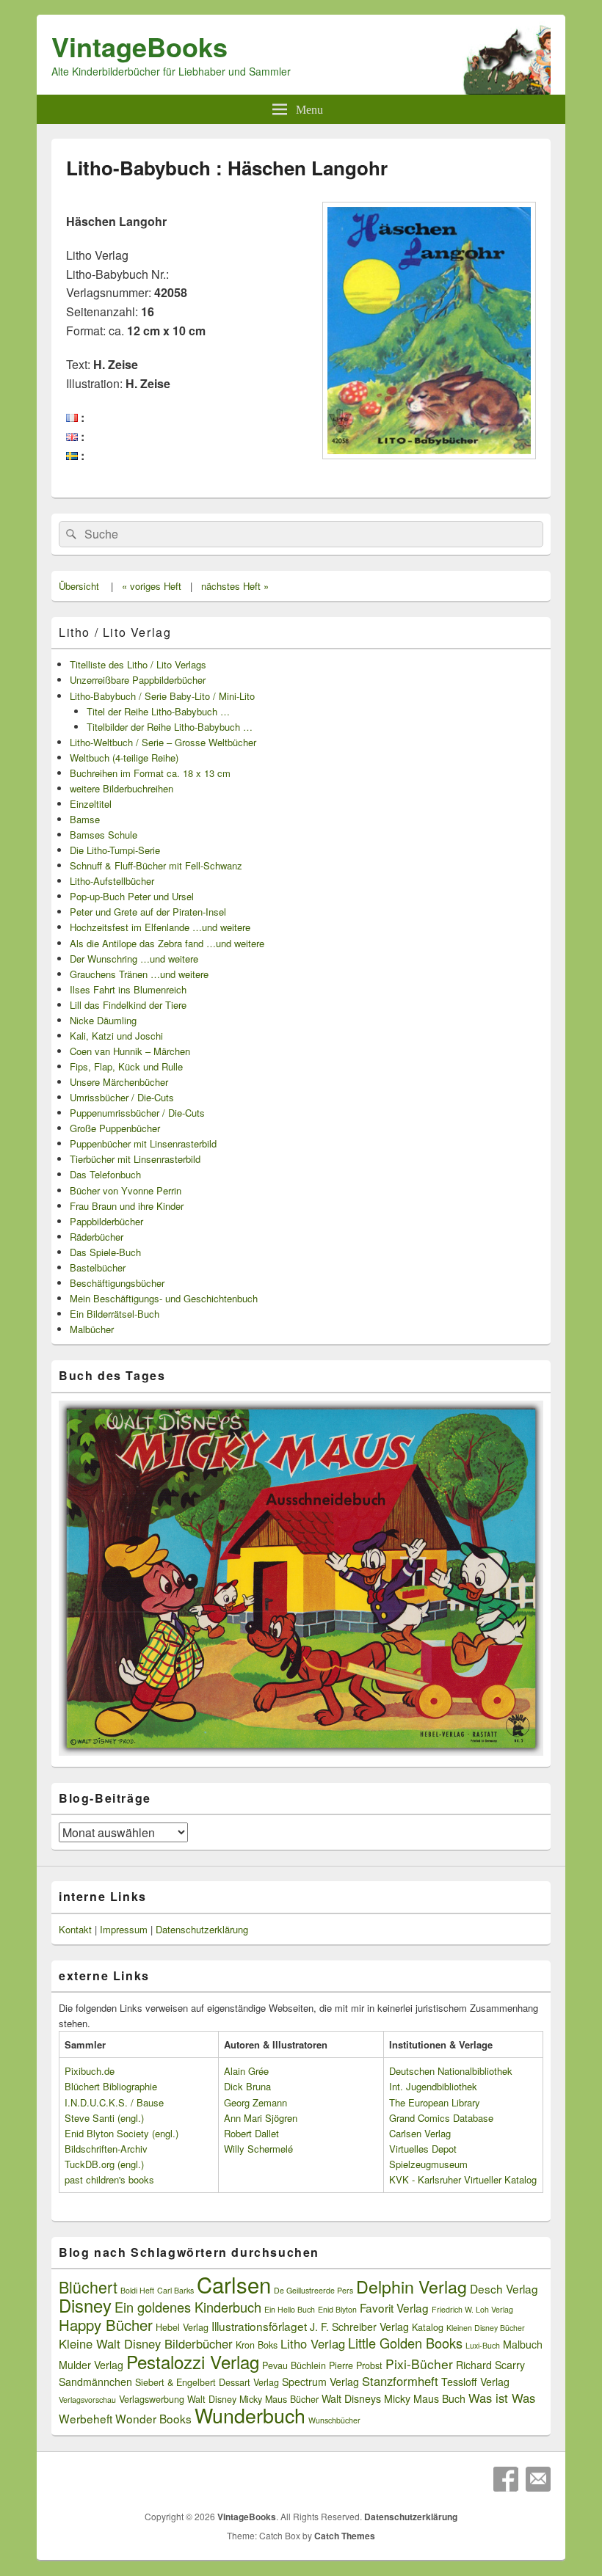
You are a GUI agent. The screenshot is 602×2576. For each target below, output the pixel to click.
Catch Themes (345, 2536)
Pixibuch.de (90, 2071)
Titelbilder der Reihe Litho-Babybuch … (170, 727)
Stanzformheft (400, 2381)
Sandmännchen (95, 2382)
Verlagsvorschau (87, 2400)
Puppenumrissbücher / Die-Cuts (137, 1113)
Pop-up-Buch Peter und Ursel (132, 896)
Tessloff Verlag (475, 2382)
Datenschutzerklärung (202, 1929)
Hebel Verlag (182, 2327)
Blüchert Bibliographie (111, 2086)
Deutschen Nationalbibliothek (451, 2071)
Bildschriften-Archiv (106, 2149)
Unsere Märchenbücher (119, 1082)
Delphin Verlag (411, 2286)
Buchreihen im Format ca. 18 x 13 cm (150, 773)
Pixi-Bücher (419, 2364)
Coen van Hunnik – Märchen (130, 1051)
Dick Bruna (247, 2086)
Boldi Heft (137, 2290)
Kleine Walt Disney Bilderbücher (146, 2343)
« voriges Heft (152, 586)
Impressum (124, 1929)
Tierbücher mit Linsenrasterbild (135, 1159)
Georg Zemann (255, 2102)
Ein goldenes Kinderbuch (188, 2307)
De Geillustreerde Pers (313, 2290)
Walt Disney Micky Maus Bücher (253, 2399)
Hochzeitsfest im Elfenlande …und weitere (160, 927)
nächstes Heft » (235, 586)
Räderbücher (97, 1237)
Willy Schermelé (258, 2149)
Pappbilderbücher (106, 1221)
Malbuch (523, 2344)
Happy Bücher (106, 2325)
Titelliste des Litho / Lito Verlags (138, 664)
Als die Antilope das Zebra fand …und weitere (167, 943)
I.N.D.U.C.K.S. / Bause (114, 2102)
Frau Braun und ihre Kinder (127, 1206)
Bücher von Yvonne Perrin (126, 1190)
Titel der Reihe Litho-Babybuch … (158, 711)
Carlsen (234, 2284)
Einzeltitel (91, 804)
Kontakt (75, 1929)
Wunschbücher (334, 2420)
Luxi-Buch (483, 2345)
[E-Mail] (538, 2479)
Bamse (85, 819)
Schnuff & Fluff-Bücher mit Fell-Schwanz (156, 865)
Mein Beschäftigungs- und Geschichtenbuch (164, 1298)
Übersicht (79, 586)
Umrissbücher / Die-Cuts (122, 1097)
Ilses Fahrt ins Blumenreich (128, 989)
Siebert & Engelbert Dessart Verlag (207, 2382)
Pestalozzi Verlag (193, 2361)
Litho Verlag (313, 2343)
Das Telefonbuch (105, 1174)
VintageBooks (139, 46)
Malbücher (92, 1329)
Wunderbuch (250, 2415)
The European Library (435, 2102)
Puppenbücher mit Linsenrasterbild (143, 1143)
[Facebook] (506, 2479)
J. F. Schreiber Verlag (359, 2327)
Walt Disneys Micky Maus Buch (394, 2398)
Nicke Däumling (103, 1020)
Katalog (428, 2327)
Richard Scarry (490, 2365)
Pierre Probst (356, 2365)
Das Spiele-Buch (105, 1252)
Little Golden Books (405, 2343)
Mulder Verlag (91, 2365)
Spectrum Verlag (320, 2382)
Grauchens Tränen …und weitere (139, 974)
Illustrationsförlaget (259, 2326)
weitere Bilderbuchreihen (122, 788)
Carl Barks (175, 2290)
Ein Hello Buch (290, 2309)
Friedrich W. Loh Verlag (472, 2309)
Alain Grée (246, 2071)
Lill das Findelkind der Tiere (128, 1005)
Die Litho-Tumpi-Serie (115, 850)
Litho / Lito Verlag (115, 632)
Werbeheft (86, 2418)
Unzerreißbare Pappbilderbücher (138, 680)
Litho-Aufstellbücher (112, 881)
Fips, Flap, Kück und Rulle (126, 1066)
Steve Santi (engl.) (104, 2118)
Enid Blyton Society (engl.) (122, 2133)
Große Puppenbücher (115, 1128)
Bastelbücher (98, 1267)
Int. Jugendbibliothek (433, 2086)
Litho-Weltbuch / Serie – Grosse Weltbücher (163, 742)
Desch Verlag (504, 2288)
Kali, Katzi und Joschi (116, 1036)
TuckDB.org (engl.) (104, 2164)
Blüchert (88, 2287)
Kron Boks (257, 2345)
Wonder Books (153, 2418)
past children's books (109, 2179)
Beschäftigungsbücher (117, 1283)
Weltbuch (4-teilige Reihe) (124, 758)
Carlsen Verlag (420, 2133)
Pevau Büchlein (294, 2365)
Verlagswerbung (152, 2399)
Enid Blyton (337, 2309)
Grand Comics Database (441, 2118)
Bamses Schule (104, 835)
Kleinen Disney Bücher (486, 2328)
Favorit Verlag (394, 2307)
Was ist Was (502, 2398)
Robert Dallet (251, 2133)
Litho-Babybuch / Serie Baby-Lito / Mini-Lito (162, 696)
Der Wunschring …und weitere (134, 959)
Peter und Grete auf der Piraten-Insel (148, 912)
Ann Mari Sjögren (261, 2118)
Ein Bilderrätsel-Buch (115, 1314)
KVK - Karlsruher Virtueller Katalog (463, 2179)
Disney (85, 2305)
